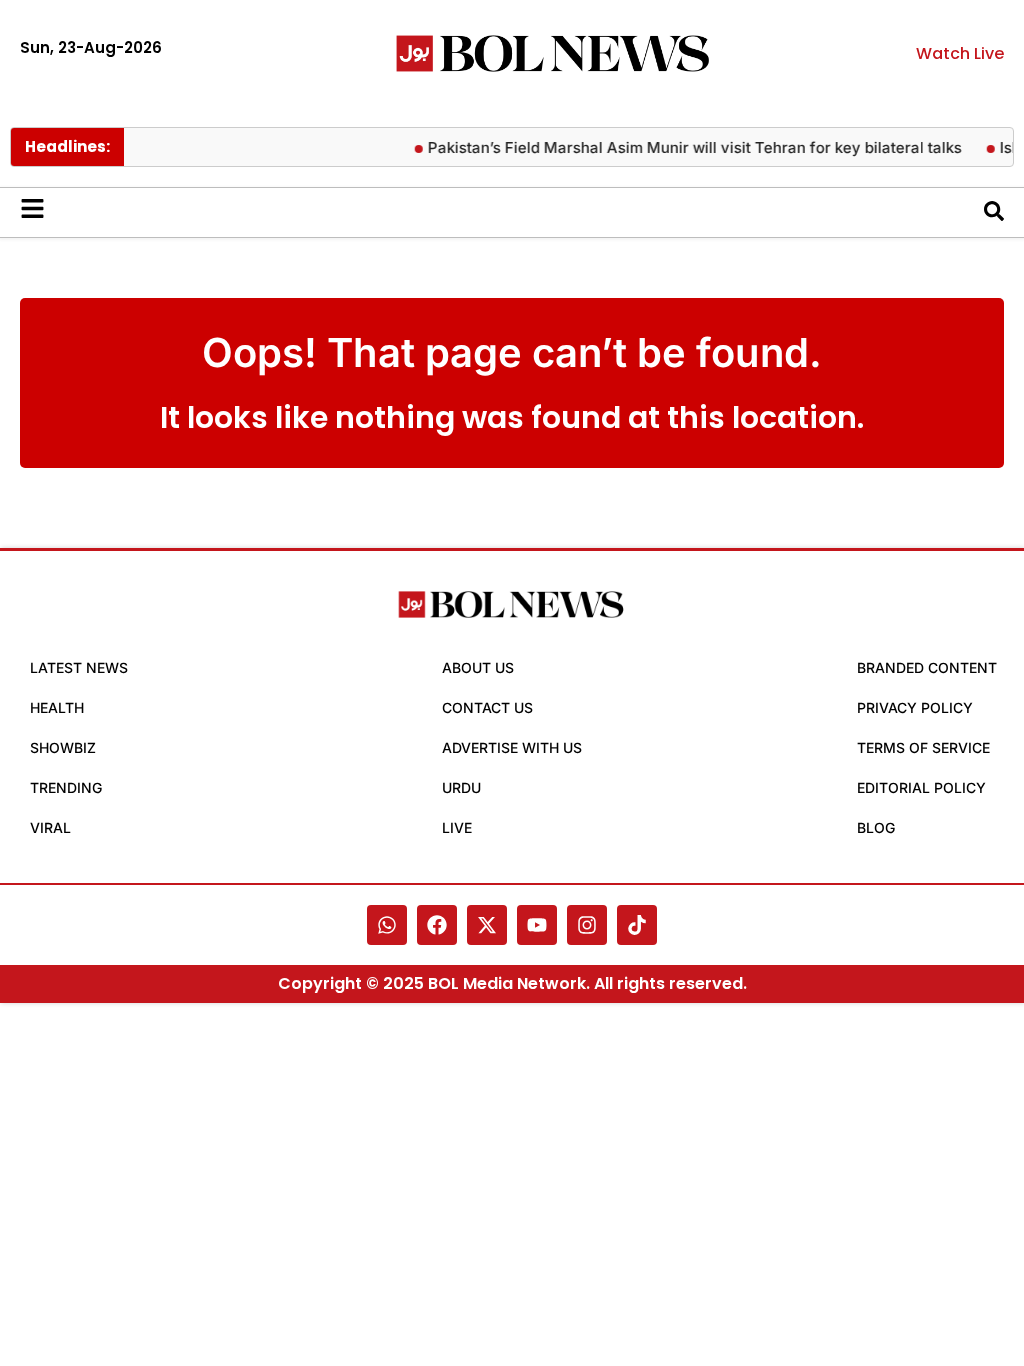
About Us (478, 667)
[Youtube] (537, 925)
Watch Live (960, 53)
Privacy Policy (915, 707)
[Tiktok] (637, 925)
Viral (50, 827)
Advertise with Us (512, 747)
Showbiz (63, 747)
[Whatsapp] (387, 925)
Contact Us (487, 707)
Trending (66, 787)
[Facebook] (437, 925)
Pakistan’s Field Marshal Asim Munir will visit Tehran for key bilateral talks (685, 147)
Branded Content (927, 667)
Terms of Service (923, 747)
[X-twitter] (487, 925)
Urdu (461, 787)
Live (457, 827)
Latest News (79, 667)
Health (57, 707)
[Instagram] (587, 925)
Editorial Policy (921, 787)
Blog (876, 827)
